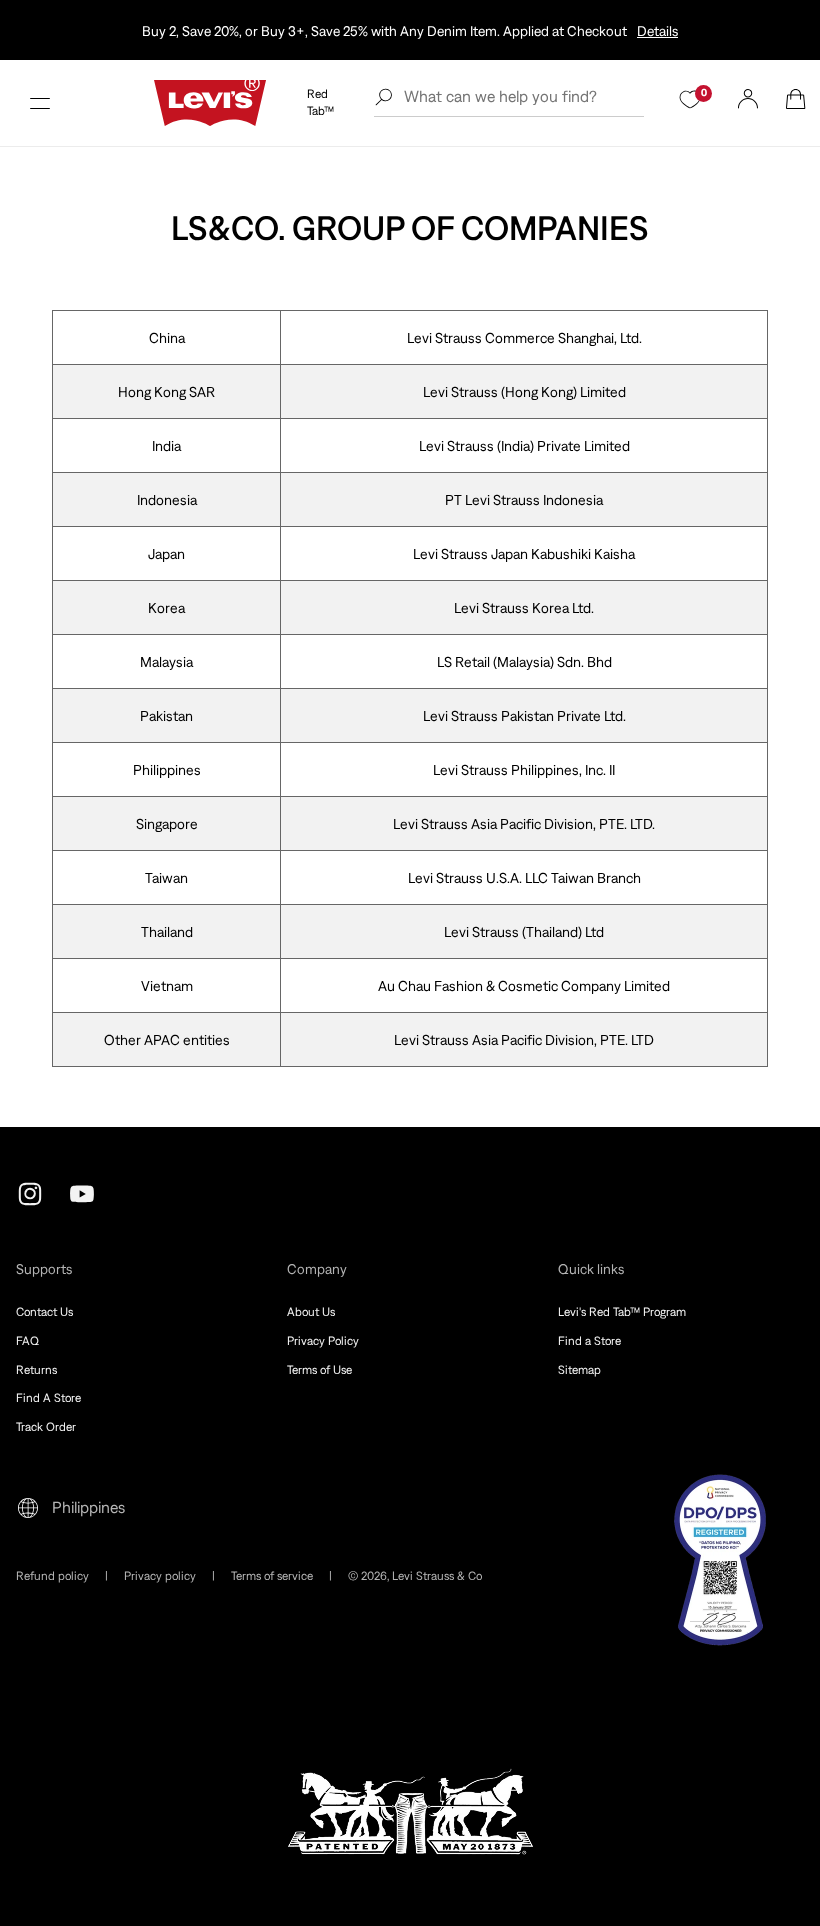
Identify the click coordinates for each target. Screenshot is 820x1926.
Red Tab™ (320, 102)
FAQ (27, 1341)
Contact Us (44, 1312)
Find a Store (589, 1341)
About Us (311, 1312)
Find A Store (48, 1398)
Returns (36, 1370)
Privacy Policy (323, 1341)
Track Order (46, 1427)
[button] (40, 103)
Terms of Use (319, 1370)
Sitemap (579, 1370)
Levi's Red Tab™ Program (622, 1312)
